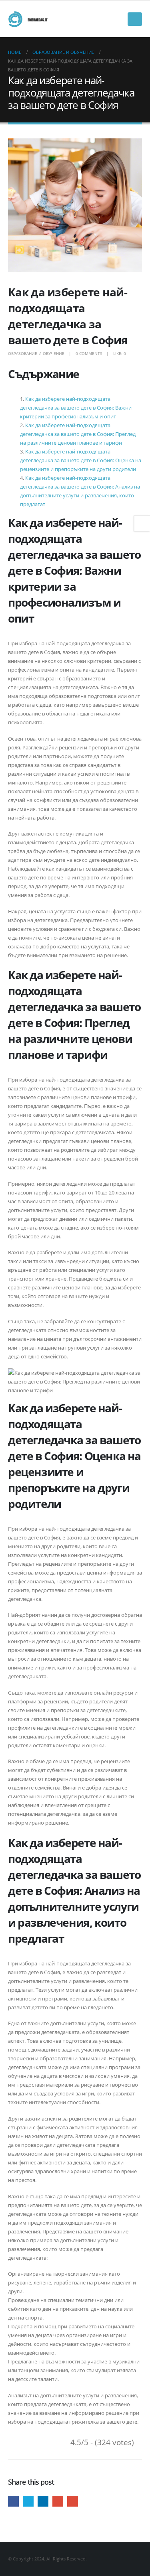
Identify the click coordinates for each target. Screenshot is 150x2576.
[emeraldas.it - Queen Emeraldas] (30, 19)
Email (73, 2501)
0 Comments (89, 353)
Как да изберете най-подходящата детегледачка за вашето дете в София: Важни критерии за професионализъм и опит (76, 408)
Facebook (13, 2501)
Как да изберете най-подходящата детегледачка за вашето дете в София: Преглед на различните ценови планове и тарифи (78, 434)
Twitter (28, 2501)
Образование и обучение (36, 353)
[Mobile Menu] (135, 19)
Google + (58, 2501)
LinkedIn (43, 2501)
